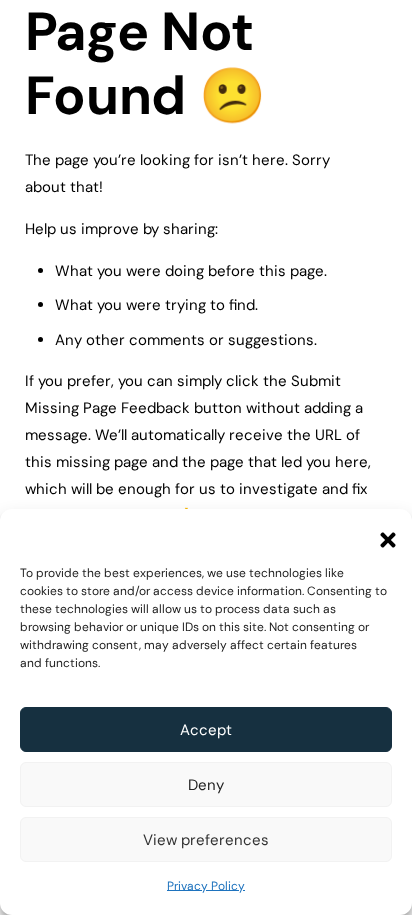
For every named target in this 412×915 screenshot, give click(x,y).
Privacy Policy (206, 886)
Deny (206, 785)
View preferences (206, 840)
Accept (206, 730)
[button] (382, 534)
